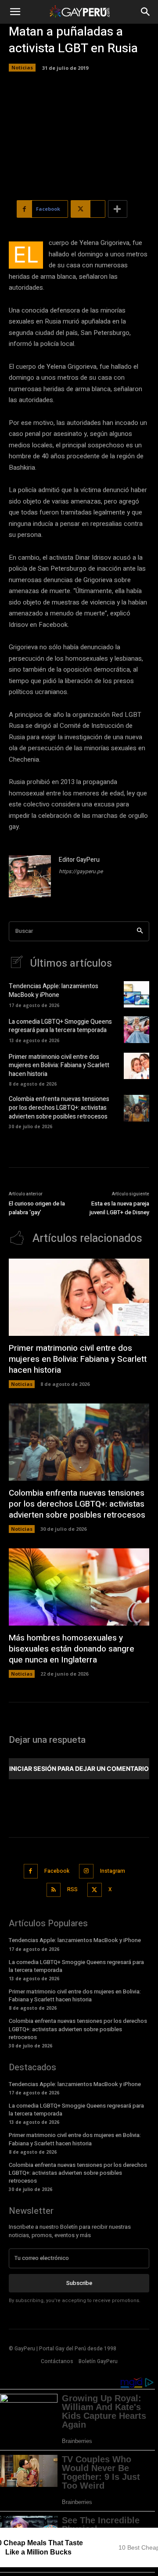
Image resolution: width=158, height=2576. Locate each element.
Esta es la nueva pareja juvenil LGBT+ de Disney (119, 1208)
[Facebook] (31, 1871)
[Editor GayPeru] (30, 876)
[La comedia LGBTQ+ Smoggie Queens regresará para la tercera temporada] (136, 1029)
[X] (95, 1890)
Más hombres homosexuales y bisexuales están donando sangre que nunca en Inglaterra (72, 1649)
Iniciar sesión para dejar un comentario (79, 1768)
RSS (72, 1889)
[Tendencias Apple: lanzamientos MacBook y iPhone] (136, 994)
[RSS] (54, 1890)
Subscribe (79, 2283)
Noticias (22, 67)
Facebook (57, 1871)
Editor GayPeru (79, 860)
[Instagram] (86, 1871)
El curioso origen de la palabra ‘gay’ (37, 1208)
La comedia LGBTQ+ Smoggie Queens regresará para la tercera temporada (60, 1026)
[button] (15, 12)
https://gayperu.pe (81, 871)
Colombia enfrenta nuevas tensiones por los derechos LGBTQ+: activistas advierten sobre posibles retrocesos (59, 1108)
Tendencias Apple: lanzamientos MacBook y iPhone (54, 991)
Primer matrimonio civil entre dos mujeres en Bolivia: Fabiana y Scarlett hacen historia (59, 1065)
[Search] (140, 931)
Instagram (113, 1871)
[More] (118, 209)
